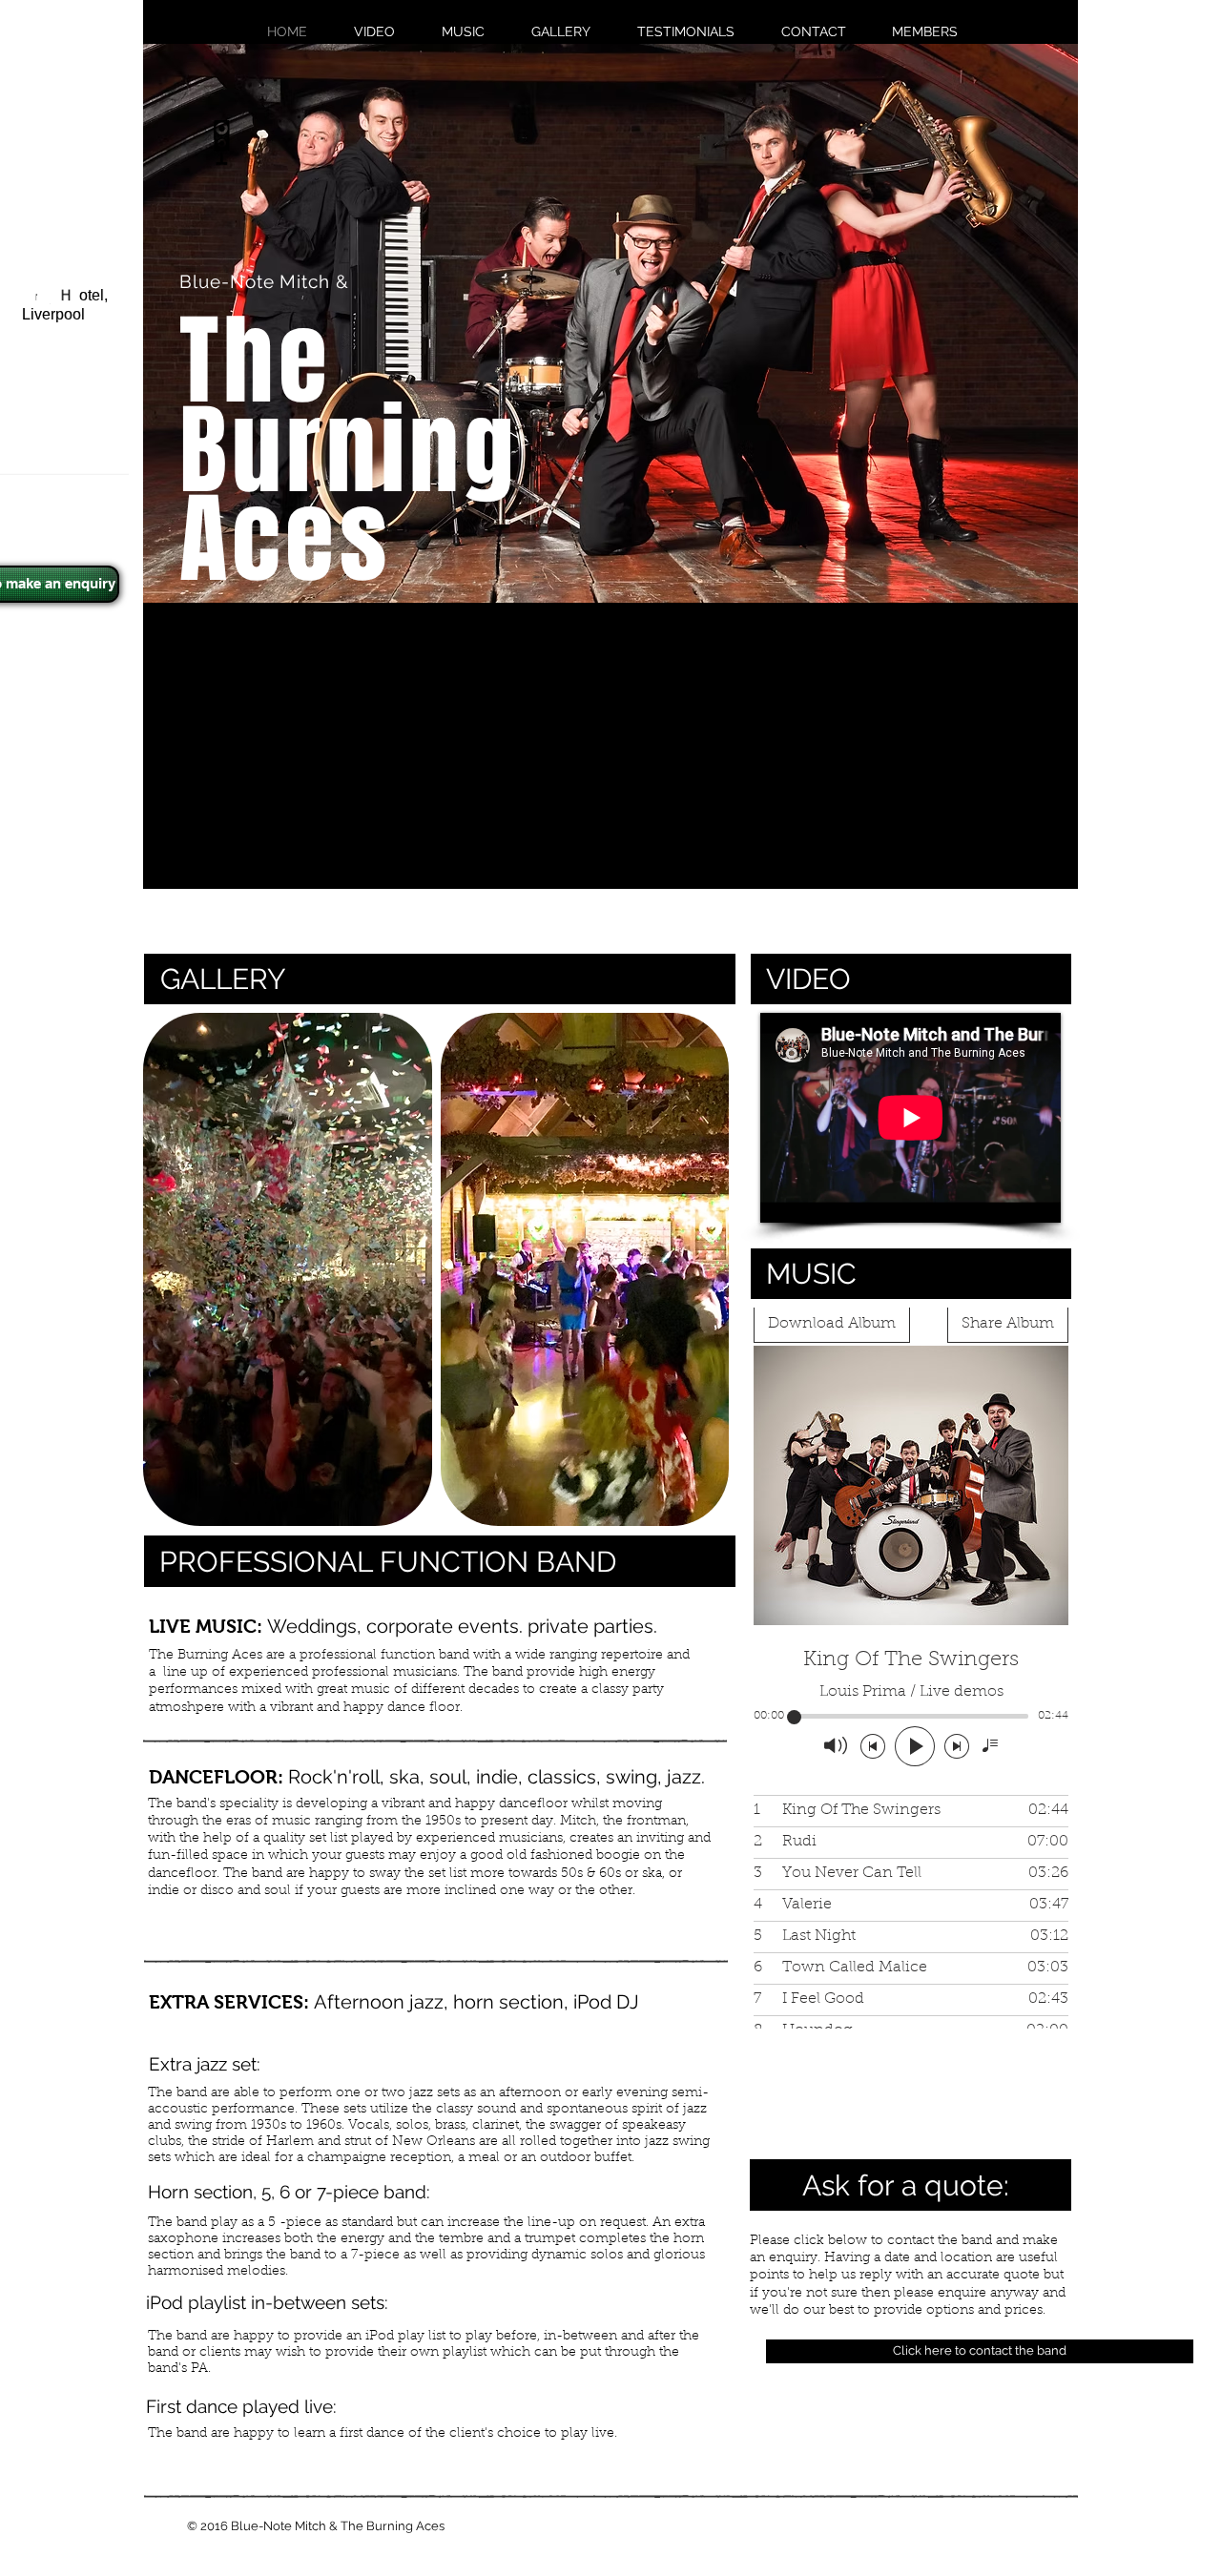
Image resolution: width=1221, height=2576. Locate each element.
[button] (288, 1269)
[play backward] (167, 1269)
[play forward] (711, 1269)
